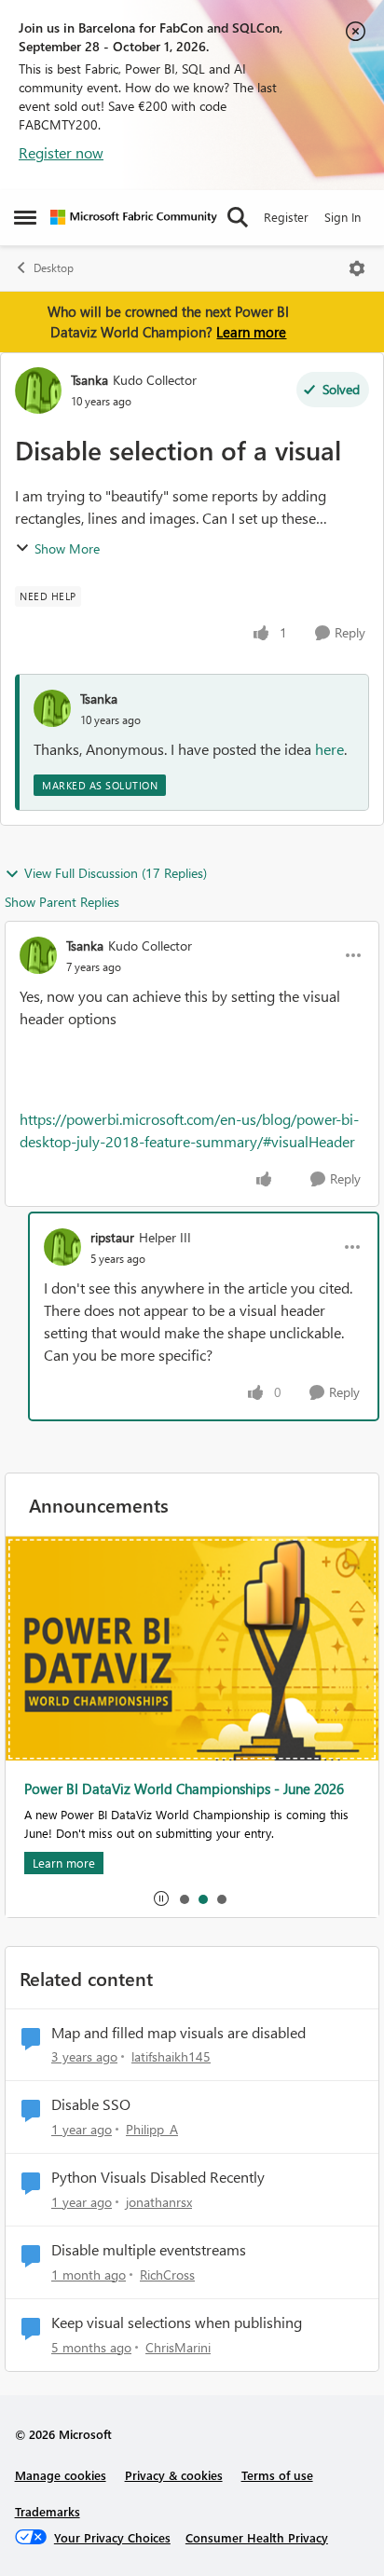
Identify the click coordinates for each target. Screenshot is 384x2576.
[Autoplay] (161, 1898)
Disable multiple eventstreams (149, 2250)
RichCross (167, 2275)
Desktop (54, 268)
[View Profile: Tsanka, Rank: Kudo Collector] (38, 391)
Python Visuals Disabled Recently (158, 2177)
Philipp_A (152, 2129)
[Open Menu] (357, 268)
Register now (61, 152)
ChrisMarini (178, 2347)
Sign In (343, 217)
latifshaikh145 (171, 2056)
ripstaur (112, 1237)
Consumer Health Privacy (257, 2537)
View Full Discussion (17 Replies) (116, 873)
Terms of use (277, 2475)
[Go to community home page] (134, 217)
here (329, 749)
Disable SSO (91, 2104)
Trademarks (48, 2511)
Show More (67, 548)
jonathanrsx (159, 2202)
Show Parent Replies (62, 902)
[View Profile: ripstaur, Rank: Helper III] (62, 1247)
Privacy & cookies (174, 2475)
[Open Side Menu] (25, 217)
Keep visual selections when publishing (177, 2323)
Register (286, 217)
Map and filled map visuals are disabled (178, 2033)
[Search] (238, 217)
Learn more (251, 332)
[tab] (184, 1898)
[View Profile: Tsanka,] (52, 708)
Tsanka (89, 380)
